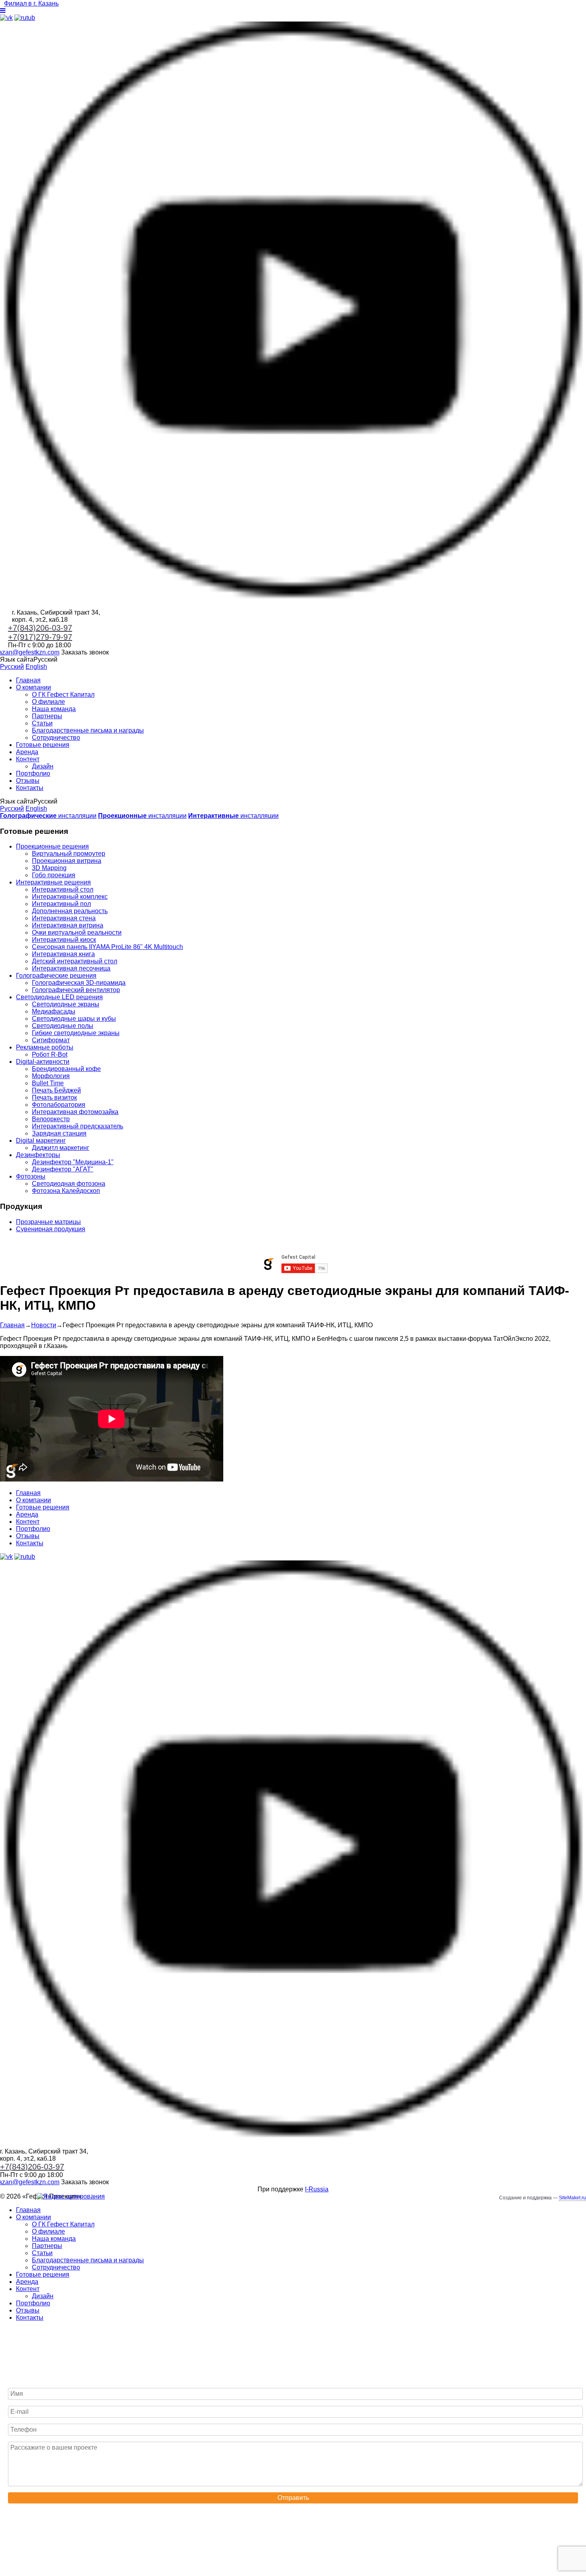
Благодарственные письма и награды (88, 730)
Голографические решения (56, 976)
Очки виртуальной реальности (77, 932)
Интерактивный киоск (64, 940)
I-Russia (317, 2189)
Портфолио (33, 773)
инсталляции (48, 816)
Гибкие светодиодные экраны (76, 1033)
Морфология (51, 1076)
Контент (28, 759)
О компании (33, 687)
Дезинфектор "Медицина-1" (73, 1162)
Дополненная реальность (70, 911)
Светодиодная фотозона (69, 1184)
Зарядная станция (59, 1133)
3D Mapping (49, 868)
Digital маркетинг (41, 1141)
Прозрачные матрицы (48, 1222)
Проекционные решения (52, 846)
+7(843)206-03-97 (40, 628)
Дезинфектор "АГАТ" (63, 1169)
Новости (44, 1325)
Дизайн (43, 766)
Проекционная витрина (67, 861)
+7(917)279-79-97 (40, 637)
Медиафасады (54, 1011)
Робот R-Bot (50, 1054)
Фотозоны (31, 1176)
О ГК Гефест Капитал (63, 695)
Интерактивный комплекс (70, 897)
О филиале (48, 702)
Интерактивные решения (53, 882)
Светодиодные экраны (66, 1004)
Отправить (293, 2498)
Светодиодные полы (63, 1026)
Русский (12, 667)
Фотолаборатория (59, 1105)
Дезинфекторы (38, 1155)
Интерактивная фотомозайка (75, 1112)
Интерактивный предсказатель (78, 1126)
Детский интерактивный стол (75, 961)
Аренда (27, 752)
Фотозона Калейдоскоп (66, 1191)
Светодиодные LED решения (59, 997)
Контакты (30, 788)
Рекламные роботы (45, 1047)
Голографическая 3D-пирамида (79, 983)
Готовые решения (43, 745)
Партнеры (47, 716)
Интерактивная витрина (68, 925)
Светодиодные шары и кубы (74, 1019)
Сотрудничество (56, 738)
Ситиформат (51, 1040)
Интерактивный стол (63, 889)
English (36, 667)
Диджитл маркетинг (61, 1148)
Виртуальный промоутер (69, 854)
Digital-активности (43, 1062)
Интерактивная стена (64, 918)
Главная (28, 680)
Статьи (42, 723)
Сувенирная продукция (51, 1229)
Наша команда (54, 709)
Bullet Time (48, 1083)
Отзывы (28, 781)
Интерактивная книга (63, 954)
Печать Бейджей (56, 1090)
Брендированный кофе (66, 1069)
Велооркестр (51, 1119)
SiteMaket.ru (572, 2198)
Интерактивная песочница (71, 968)
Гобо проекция (54, 875)
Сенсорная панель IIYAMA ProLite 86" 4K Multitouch (107, 947)
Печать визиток (54, 1097)
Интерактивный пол (61, 904)
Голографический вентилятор (76, 990)
